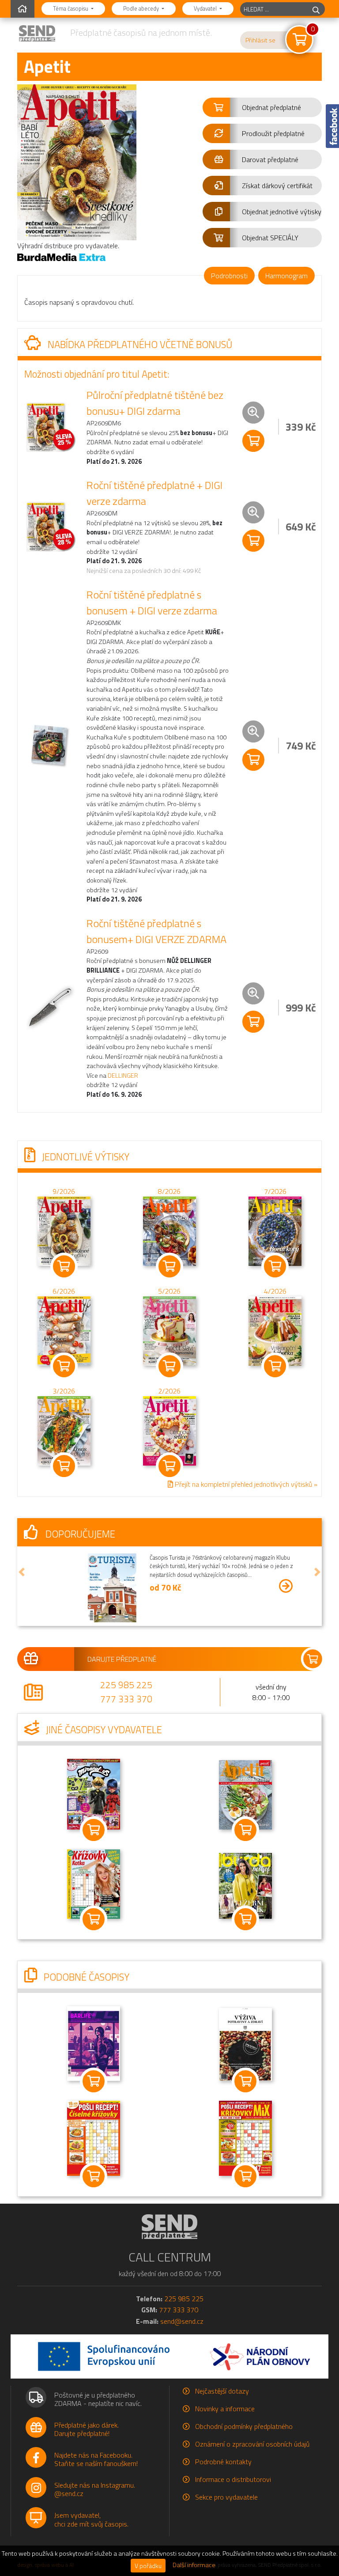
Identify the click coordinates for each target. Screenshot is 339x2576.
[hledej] (316, 9)
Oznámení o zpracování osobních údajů (252, 2444)
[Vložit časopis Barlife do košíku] (94, 2081)
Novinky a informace (225, 2409)
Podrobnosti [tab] (229, 276)
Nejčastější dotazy (222, 2391)
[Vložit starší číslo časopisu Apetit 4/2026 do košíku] (275, 1330)
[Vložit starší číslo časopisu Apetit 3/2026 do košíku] (64, 1430)
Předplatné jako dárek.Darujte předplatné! (87, 2429)
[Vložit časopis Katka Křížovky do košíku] (94, 1919)
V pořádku (148, 2566)
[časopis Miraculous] (94, 1793)
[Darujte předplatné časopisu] (169, 1659)
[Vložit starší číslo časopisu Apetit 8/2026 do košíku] (169, 1230)
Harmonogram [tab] (286, 276)
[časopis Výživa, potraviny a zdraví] (245, 2044)
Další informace (194, 2565)
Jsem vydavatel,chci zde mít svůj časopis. (91, 2519)
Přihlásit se (260, 40)
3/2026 (64, 1391)
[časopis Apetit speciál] (245, 1794)
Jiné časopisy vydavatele (103, 1730)
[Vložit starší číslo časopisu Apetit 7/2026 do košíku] (275, 1230)
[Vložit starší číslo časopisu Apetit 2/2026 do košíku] (169, 1430)
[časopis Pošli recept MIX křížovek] (245, 2137)
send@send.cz (182, 2321)
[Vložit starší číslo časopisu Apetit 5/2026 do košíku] (169, 1330)
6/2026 (64, 1291)
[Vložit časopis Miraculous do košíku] (94, 1830)
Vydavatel (206, 8)
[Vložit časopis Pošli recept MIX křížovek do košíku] (245, 2176)
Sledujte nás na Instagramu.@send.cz (95, 2489)
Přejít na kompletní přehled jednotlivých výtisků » (245, 1484)
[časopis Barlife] (94, 2043)
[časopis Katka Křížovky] (94, 1883)
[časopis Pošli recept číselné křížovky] (94, 2137)
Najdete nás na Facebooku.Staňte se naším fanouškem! (96, 2459)
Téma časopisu (71, 8)
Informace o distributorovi (233, 2479)
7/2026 (275, 1191)
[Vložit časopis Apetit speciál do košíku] (245, 1830)
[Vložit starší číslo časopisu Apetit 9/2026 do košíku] (64, 1230)
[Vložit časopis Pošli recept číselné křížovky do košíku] (94, 2176)
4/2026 (275, 1291)
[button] (262, 107)
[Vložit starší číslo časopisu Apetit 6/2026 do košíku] (64, 1330)
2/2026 (169, 1391)
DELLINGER (123, 1076)
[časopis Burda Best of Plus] (245, 1885)
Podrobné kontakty (223, 2462)
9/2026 (64, 1191)
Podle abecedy (142, 8)
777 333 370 (126, 1699)
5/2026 (169, 1291)
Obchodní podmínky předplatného (244, 2426)
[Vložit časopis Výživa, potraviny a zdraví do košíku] (245, 2081)
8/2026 (169, 1191)
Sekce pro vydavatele (226, 2497)
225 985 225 (126, 1685)
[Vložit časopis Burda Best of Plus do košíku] (245, 1919)
